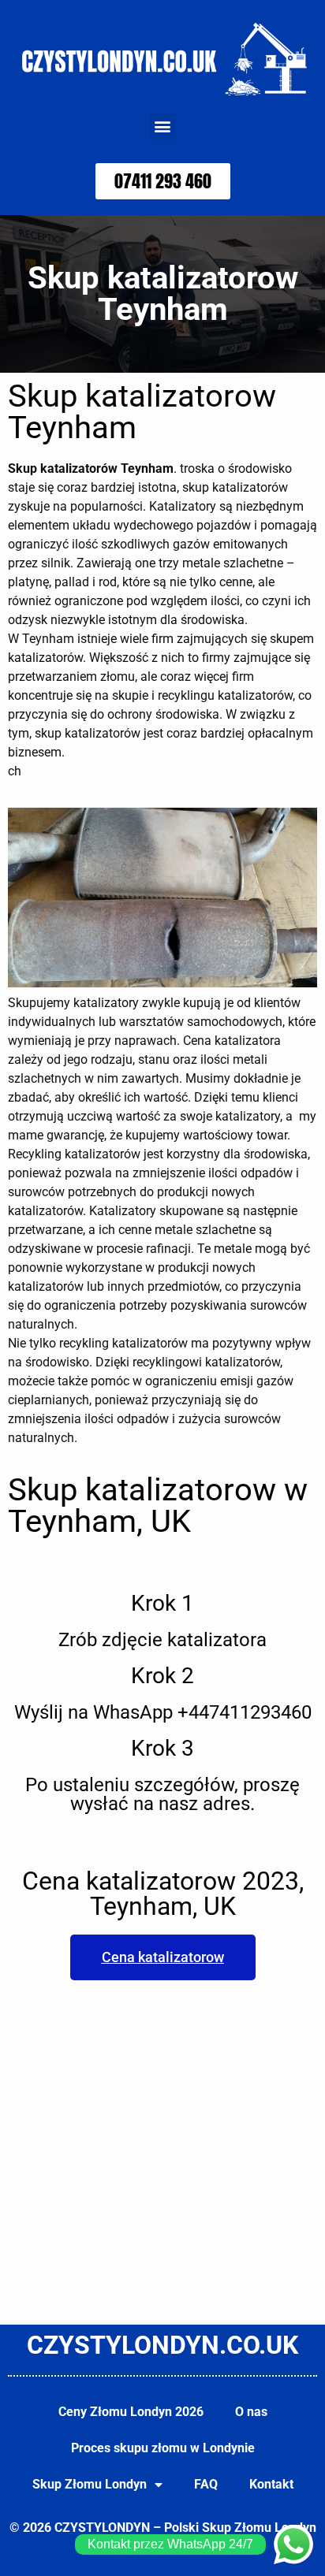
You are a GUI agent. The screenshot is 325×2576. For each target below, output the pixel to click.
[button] (163, 126)
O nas (251, 2412)
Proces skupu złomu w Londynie (163, 2448)
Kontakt (271, 2484)
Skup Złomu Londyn (90, 2484)
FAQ (206, 2484)
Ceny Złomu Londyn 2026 (131, 2412)
